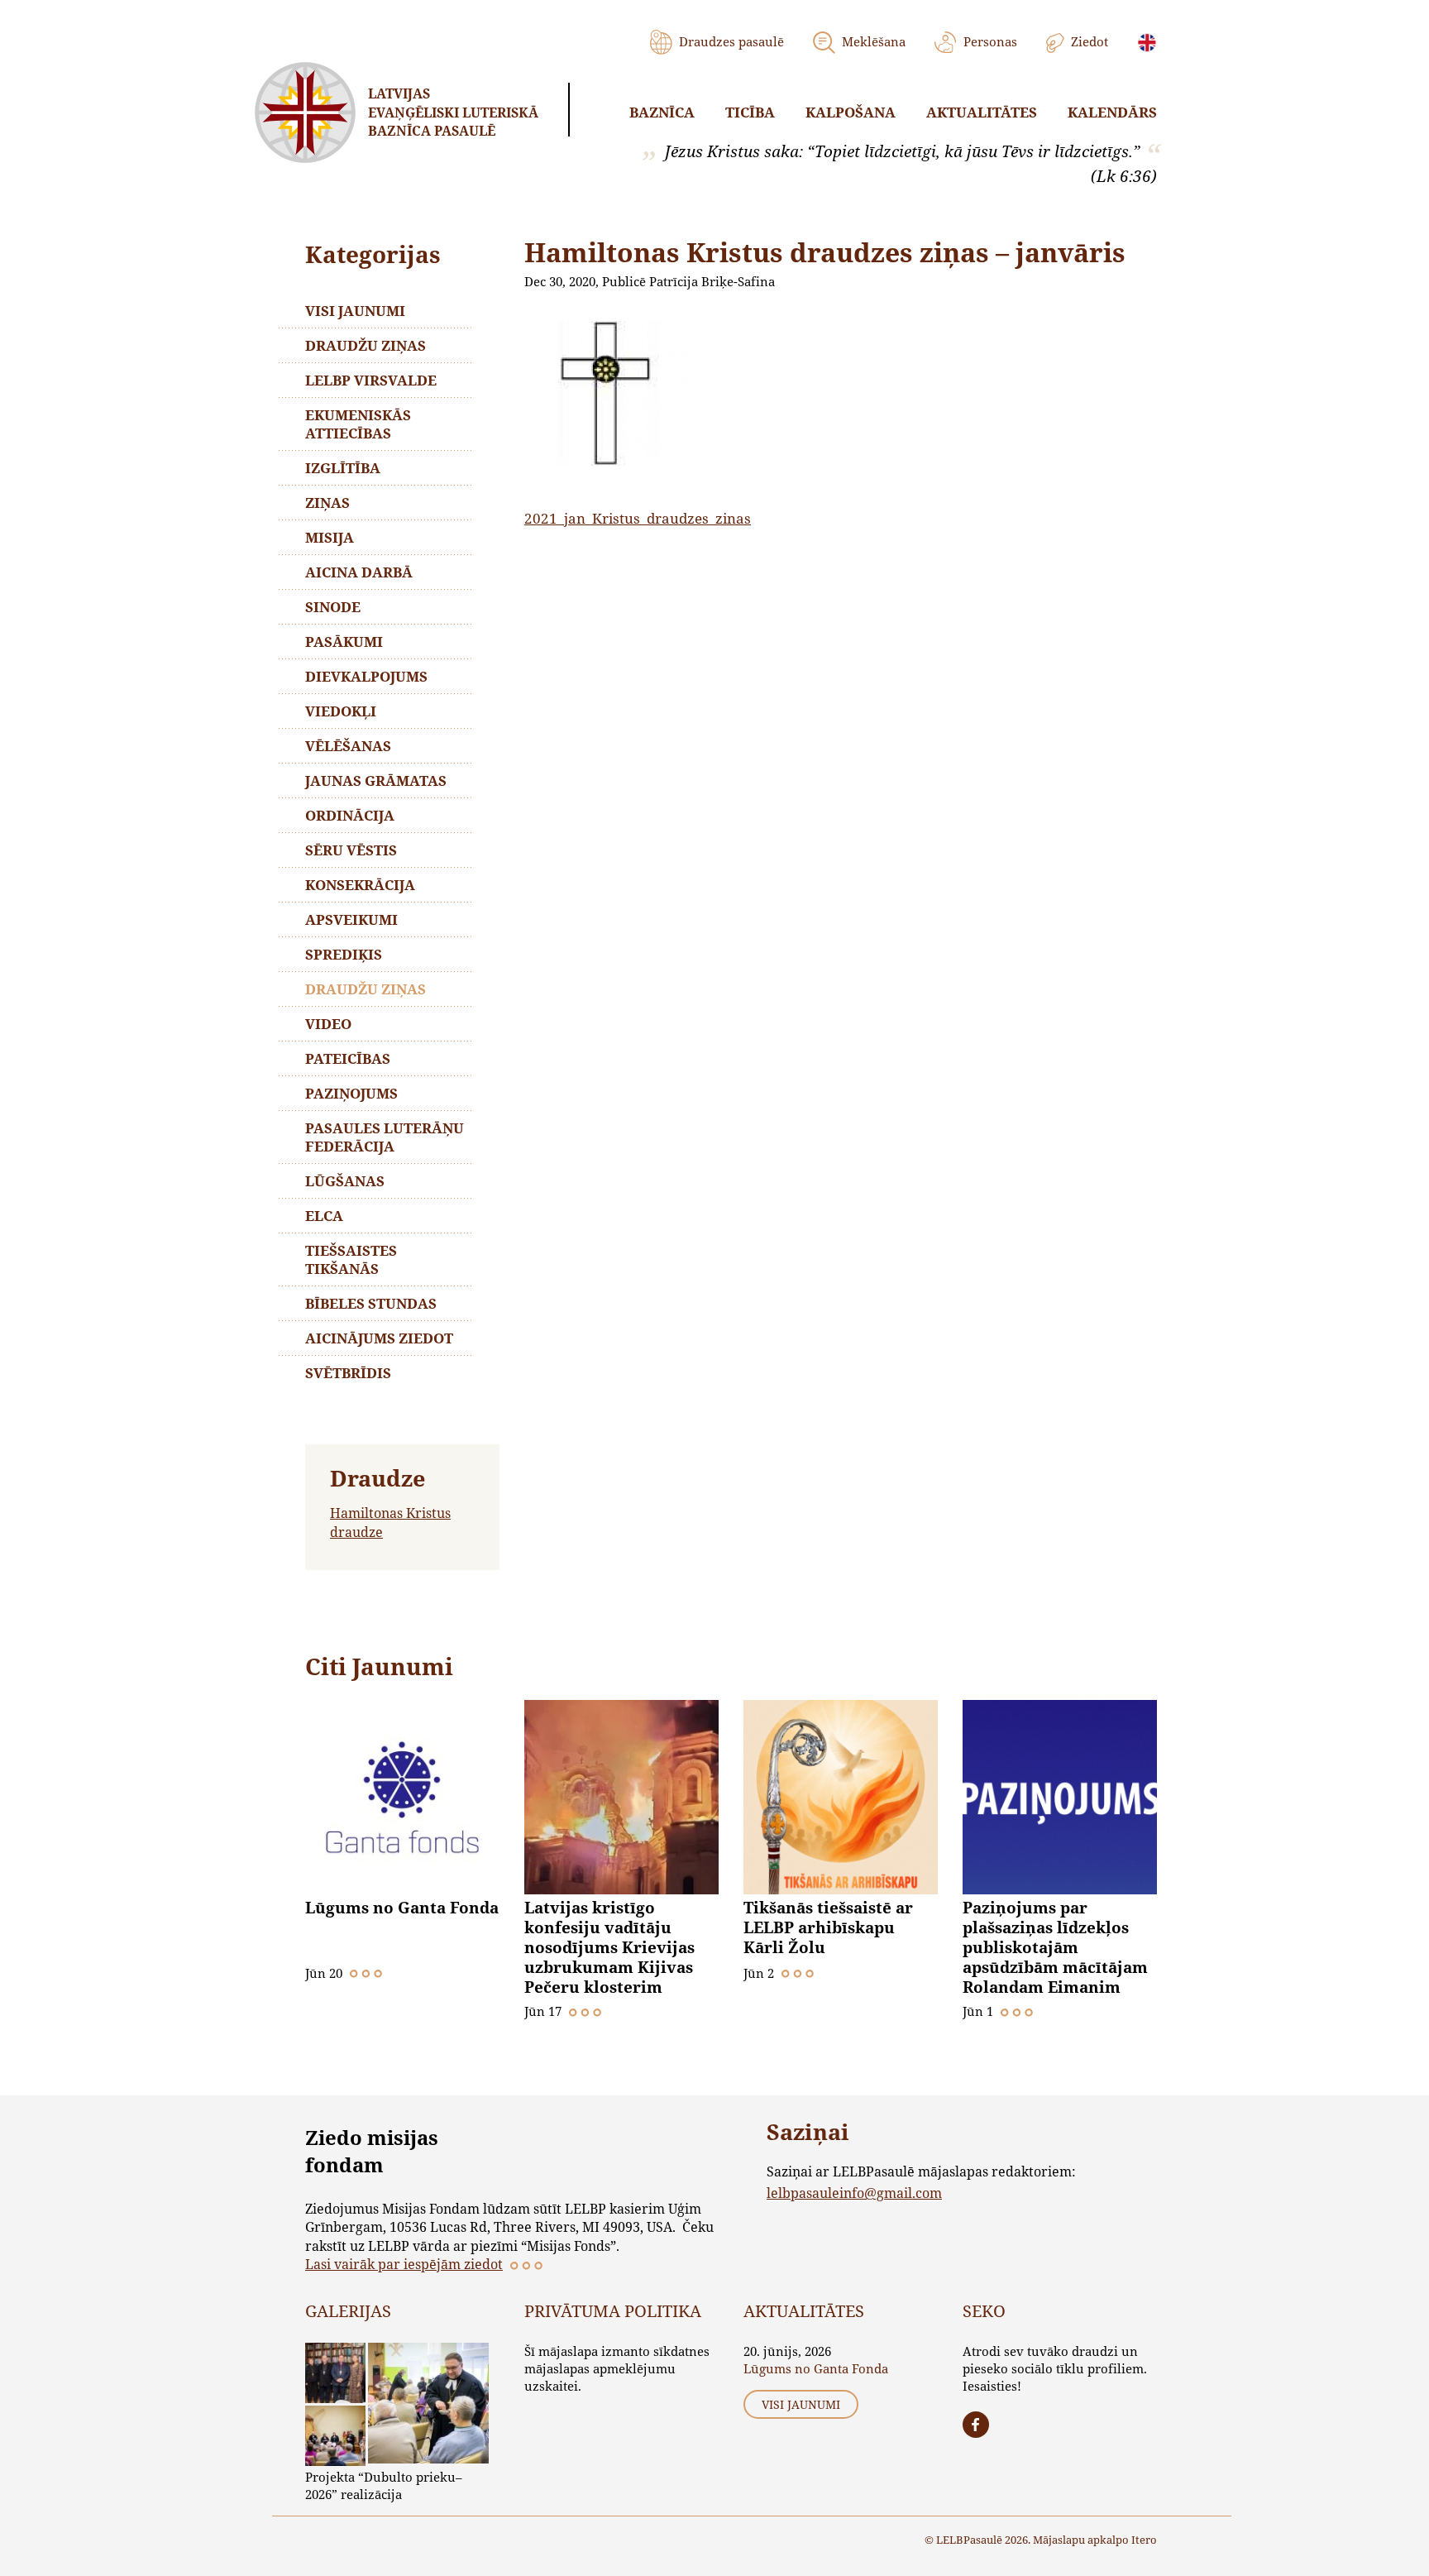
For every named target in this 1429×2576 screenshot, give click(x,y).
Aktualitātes (982, 112)
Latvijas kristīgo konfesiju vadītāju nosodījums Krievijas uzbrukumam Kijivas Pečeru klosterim (609, 1947)
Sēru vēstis (351, 850)
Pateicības (348, 1058)
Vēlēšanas (348, 746)
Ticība (750, 112)
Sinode (333, 607)
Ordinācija (350, 815)
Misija (330, 537)
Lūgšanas (345, 1181)
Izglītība (343, 468)
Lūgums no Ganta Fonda (402, 1908)
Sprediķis (344, 954)
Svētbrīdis (348, 1373)
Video (328, 1024)
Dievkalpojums (366, 676)
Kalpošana (851, 112)
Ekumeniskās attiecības (358, 424)
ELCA (324, 1216)
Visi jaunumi (355, 311)
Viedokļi (341, 711)
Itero (1144, 2540)
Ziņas (327, 503)
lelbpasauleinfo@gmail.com (854, 2193)
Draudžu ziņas (366, 345)
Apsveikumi (351, 919)
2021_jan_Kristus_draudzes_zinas (638, 518)
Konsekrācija (360, 885)
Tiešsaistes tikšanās (351, 1259)
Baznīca (662, 112)
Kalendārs (1112, 112)
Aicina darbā (359, 572)
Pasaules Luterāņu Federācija (385, 1137)
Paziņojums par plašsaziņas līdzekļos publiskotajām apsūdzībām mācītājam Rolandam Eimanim (1055, 1947)
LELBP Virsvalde (371, 380)
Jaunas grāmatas (376, 780)
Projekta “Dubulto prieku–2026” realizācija (384, 2485)
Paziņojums (351, 1093)
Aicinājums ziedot (379, 1338)
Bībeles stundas (371, 1303)
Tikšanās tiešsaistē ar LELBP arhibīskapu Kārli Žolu (828, 1927)
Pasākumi (344, 642)
